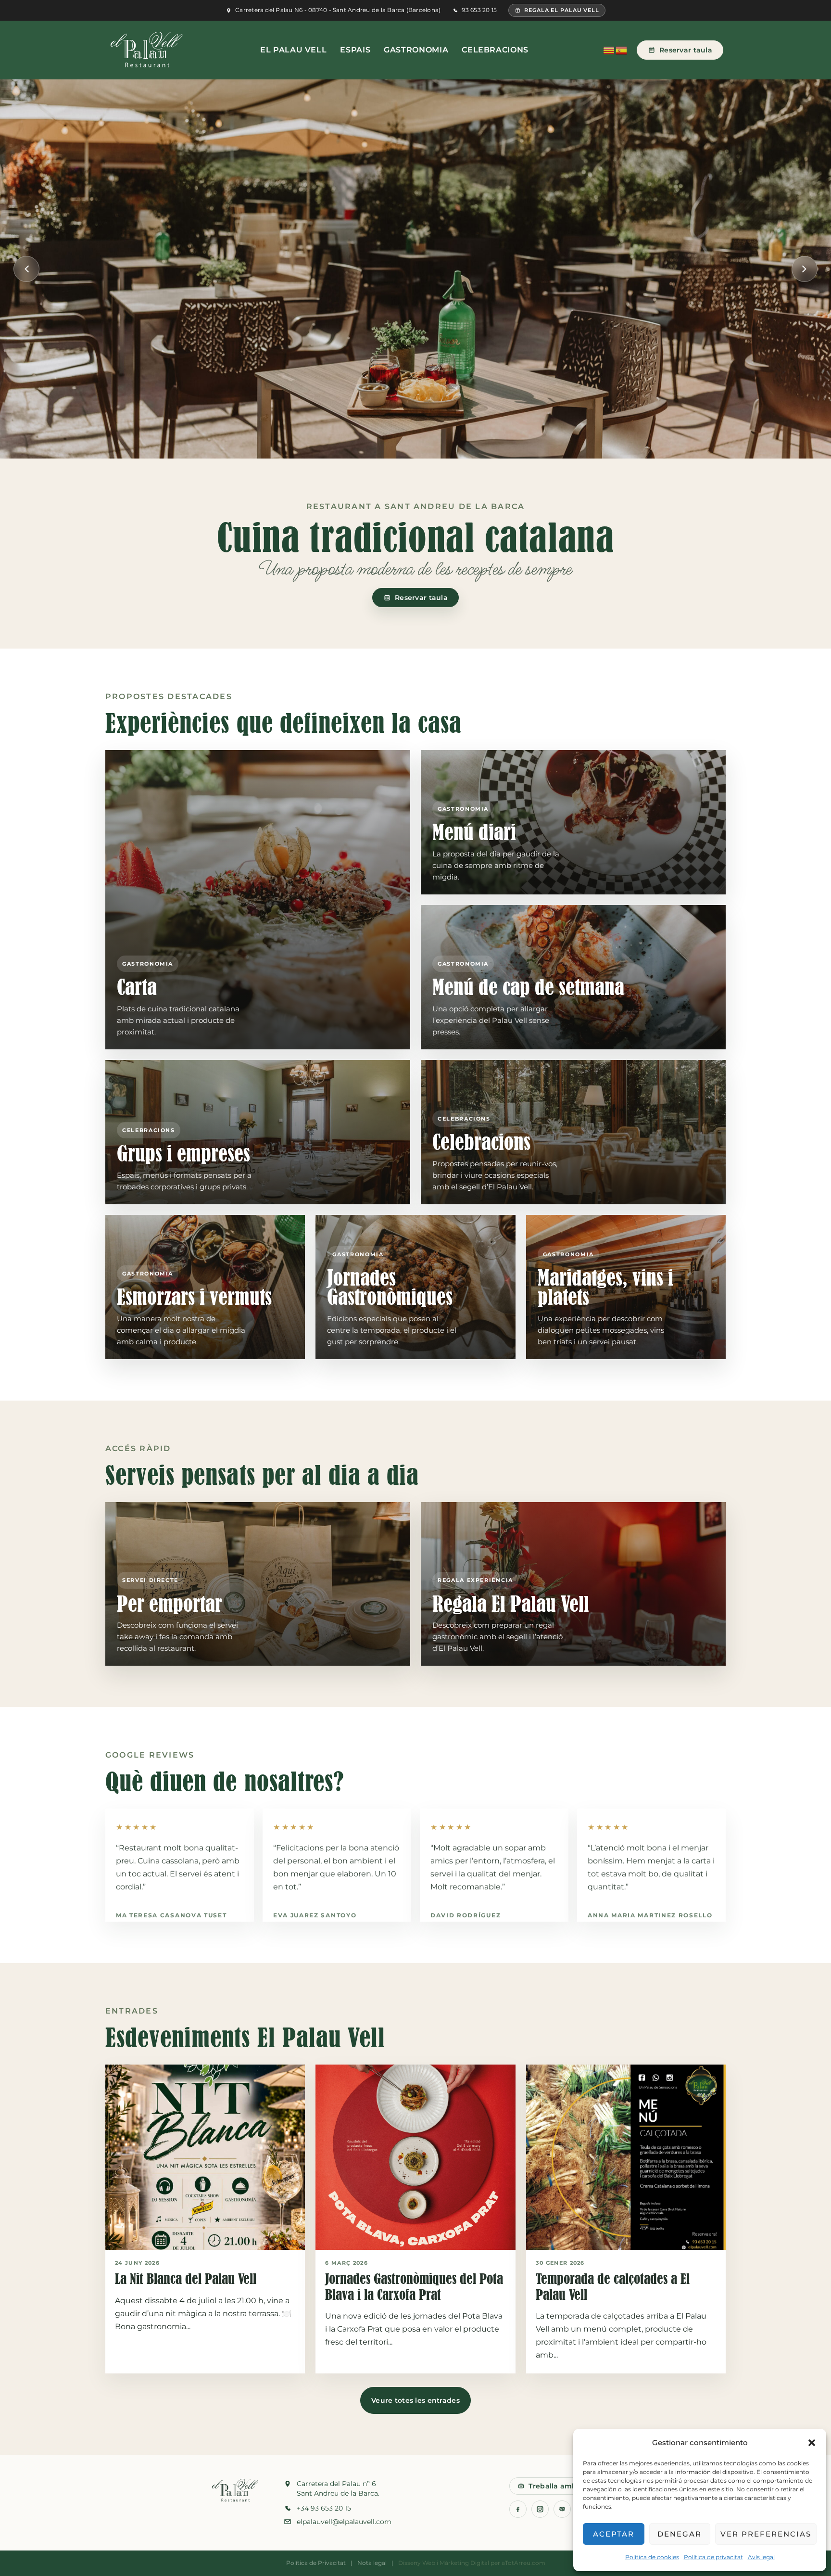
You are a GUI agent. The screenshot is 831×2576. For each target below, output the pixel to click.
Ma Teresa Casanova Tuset (171, 1915)
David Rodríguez (466, 1915)
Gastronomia (416, 50)
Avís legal (761, 2557)
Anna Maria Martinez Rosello (650, 1915)
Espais (355, 50)
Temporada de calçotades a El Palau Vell (613, 2287)
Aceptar (614, 2534)
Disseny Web (417, 2563)
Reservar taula (686, 50)
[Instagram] (540, 2509)
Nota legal (372, 2563)
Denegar (680, 2534)
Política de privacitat (713, 2557)
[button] (812, 2443)
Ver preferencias (766, 2534)
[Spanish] (622, 50)
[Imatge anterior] (26, 269)
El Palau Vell (293, 50)
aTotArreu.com (523, 2563)
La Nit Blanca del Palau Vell (186, 2279)
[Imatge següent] (805, 269)
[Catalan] (609, 50)
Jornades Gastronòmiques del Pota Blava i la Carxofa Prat (414, 2287)
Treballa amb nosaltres (570, 2486)
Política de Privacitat (316, 2563)
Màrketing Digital (464, 2563)
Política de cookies (652, 2557)
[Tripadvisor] (562, 2509)
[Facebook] (518, 2509)
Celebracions (495, 50)
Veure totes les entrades (415, 2400)
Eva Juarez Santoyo (315, 1915)
